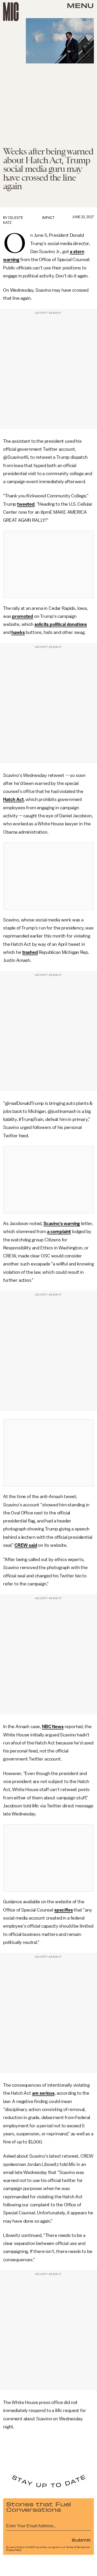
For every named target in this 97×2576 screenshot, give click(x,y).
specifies (64, 1910)
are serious (43, 2093)
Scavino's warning (62, 1223)
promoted (23, 616)
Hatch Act (13, 799)
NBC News (53, 1727)
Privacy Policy (14, 2550)
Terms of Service (76, 2547)
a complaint (59, 1232)
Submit (81, 2540)
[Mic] (11, 12)
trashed (30, 952)
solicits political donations (61, 624)
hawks (18, 632)
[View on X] (49, 564)
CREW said (26, 1545)
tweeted (26, 504)
